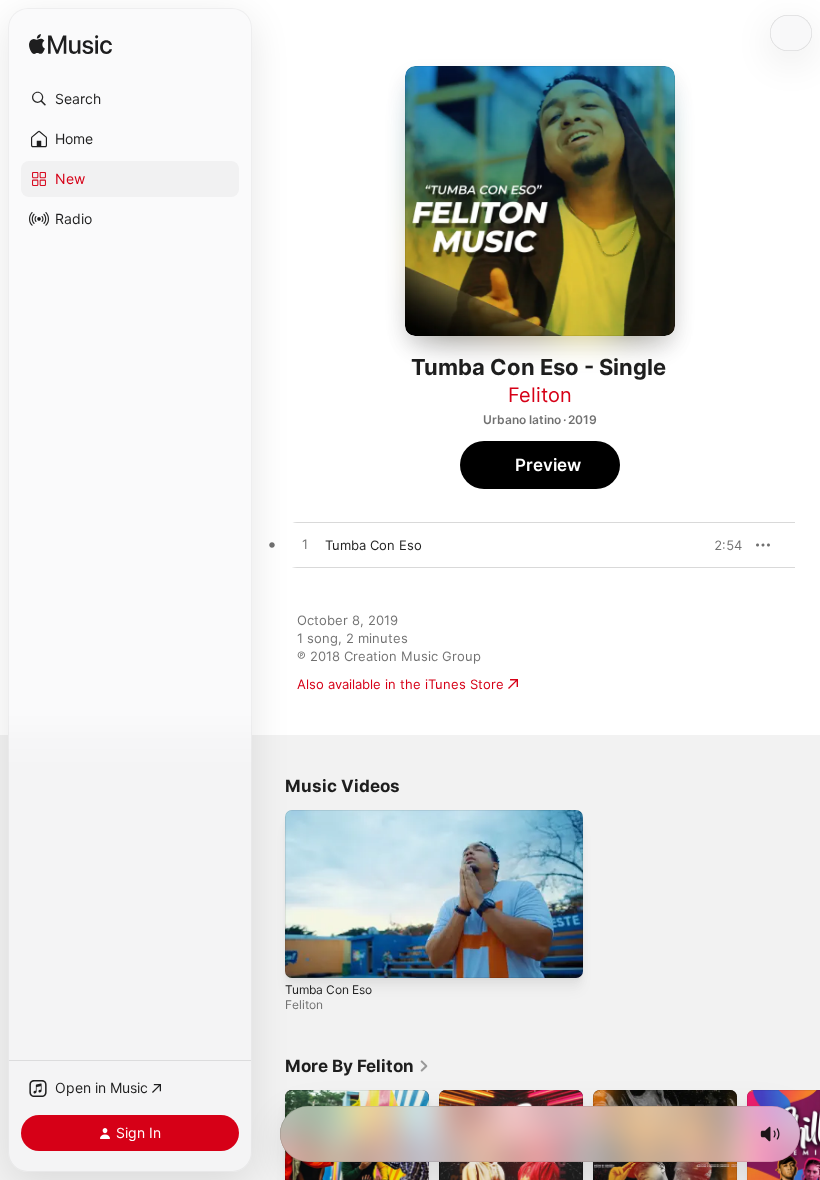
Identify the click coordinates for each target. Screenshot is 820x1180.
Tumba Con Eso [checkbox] (373, 545)
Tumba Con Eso (328, 988)
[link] (357, 1066)
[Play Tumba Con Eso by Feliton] (305, 545)
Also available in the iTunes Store (400, 684)
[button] (130, 99)
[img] (70, 45)
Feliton (540, 395)
